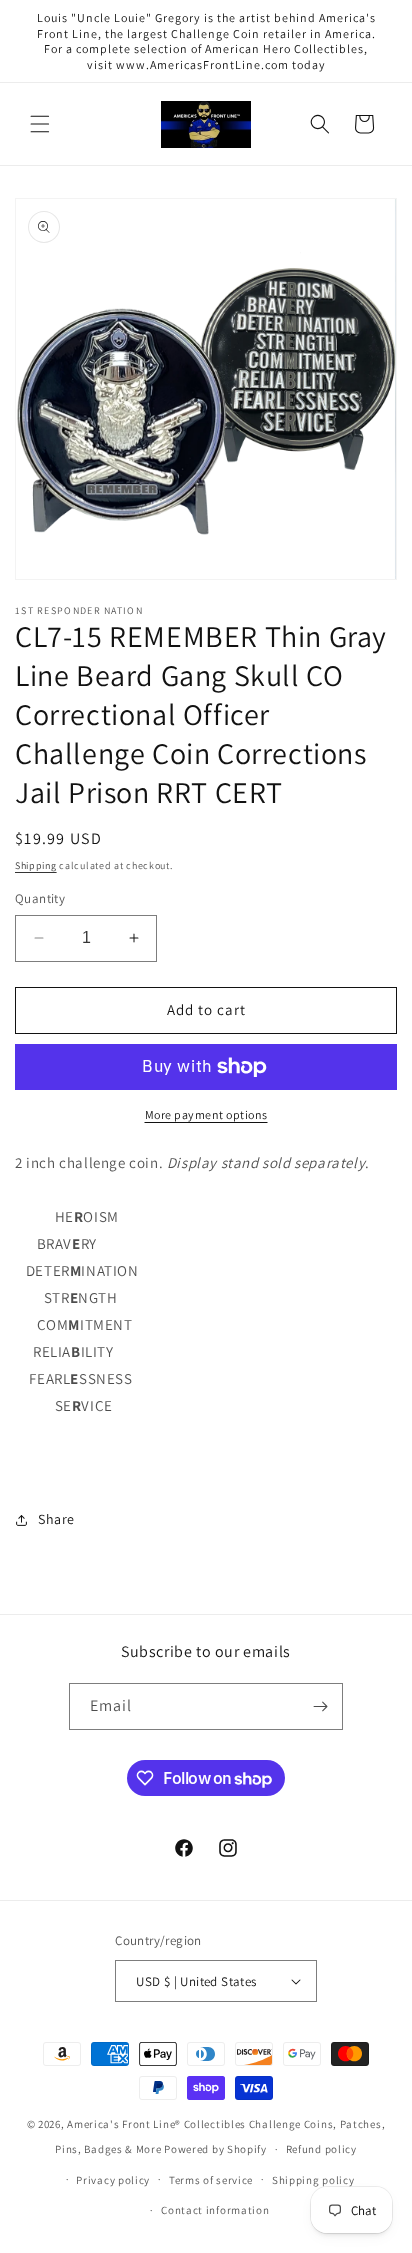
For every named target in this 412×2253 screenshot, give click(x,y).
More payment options (206, 1114)
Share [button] (56, 1519)
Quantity (40, 898)
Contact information (215, 2210)
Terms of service (211, 2180)
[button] (40, 124)
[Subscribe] (320, 1706)
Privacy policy (113, 2180)
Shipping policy (313, 2180)
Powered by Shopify (215, 2149)
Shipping (36, 865)
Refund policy (321, 2149)
